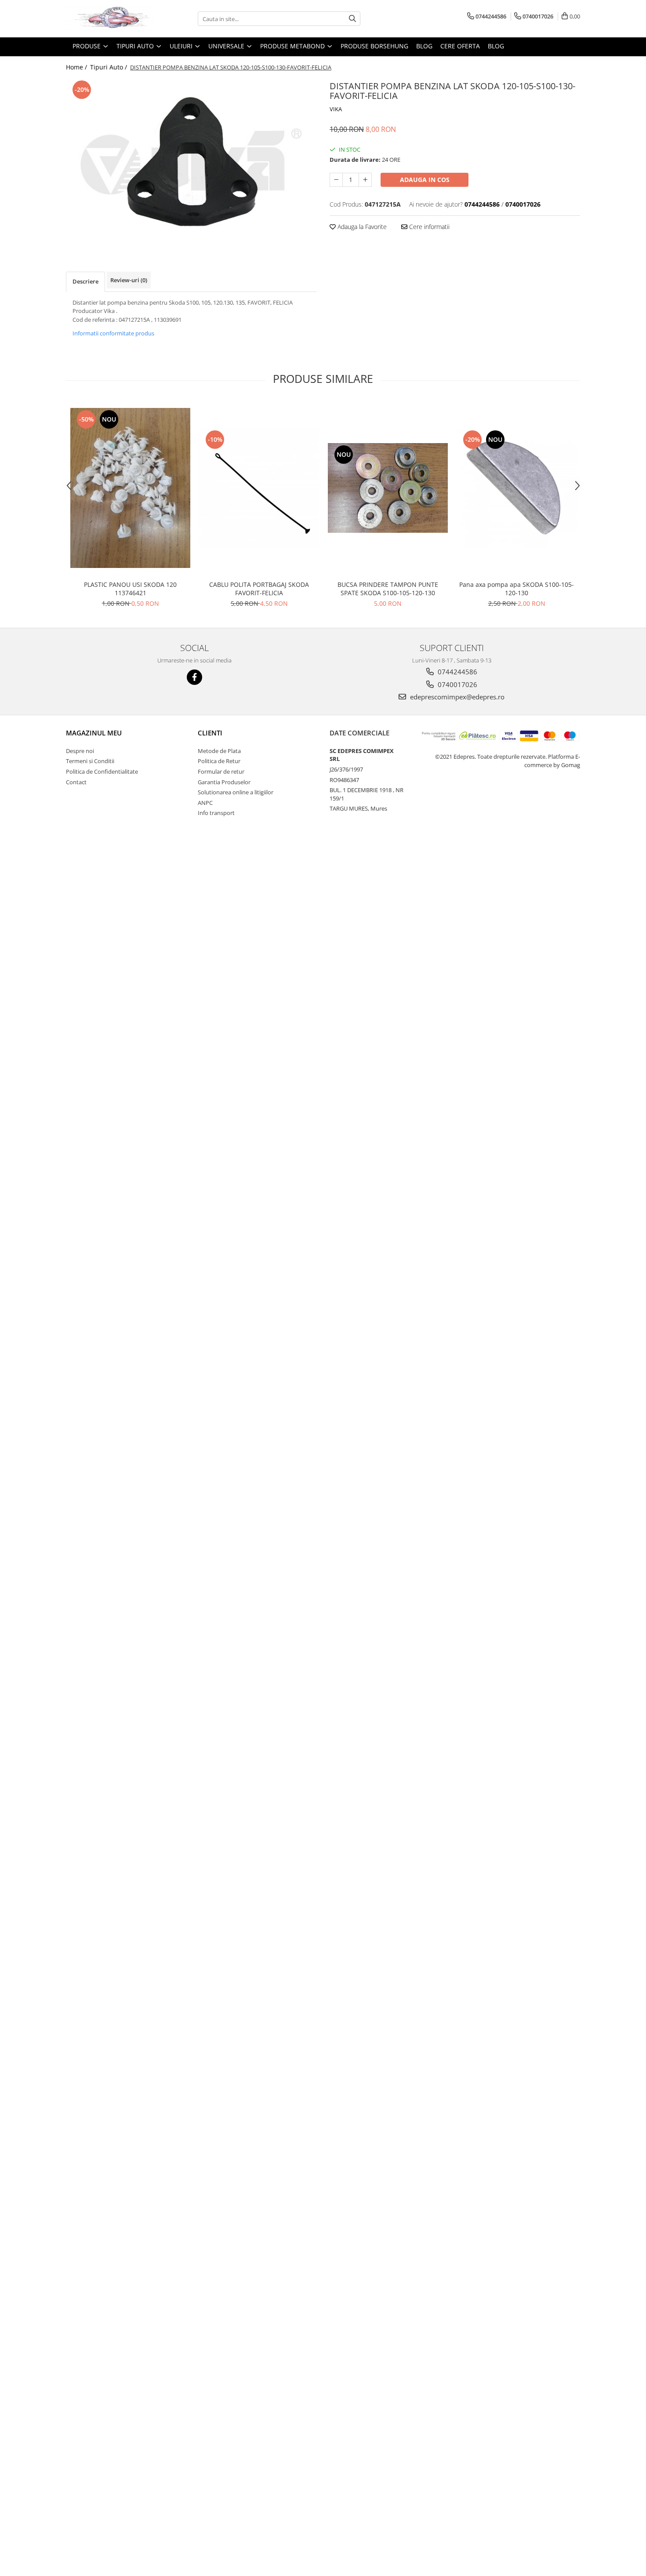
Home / (77, 67)
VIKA (336, 109)
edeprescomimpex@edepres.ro (456, 697)
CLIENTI (210, 733)
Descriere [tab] (85, 281)
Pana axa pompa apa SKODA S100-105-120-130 (517, 589)
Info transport (216, 813)
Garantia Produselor (224, 782)
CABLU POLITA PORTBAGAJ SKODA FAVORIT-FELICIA (259, 589)
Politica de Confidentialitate (102, 771)
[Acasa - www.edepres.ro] (110, 19)
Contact (76, 782)
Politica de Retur (219, 761)
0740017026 (457, 684)
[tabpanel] (191, 162)
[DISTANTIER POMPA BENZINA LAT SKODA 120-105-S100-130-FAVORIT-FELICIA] (191, 162)
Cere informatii (428, 227)
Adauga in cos (425, 180)
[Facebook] (194, 677)
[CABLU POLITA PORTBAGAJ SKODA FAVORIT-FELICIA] (259, 488)
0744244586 (457, 672)
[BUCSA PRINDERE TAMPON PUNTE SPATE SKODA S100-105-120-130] (388, 488)
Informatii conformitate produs (113, 333)
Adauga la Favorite (361, 227)
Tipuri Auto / (109, 67)
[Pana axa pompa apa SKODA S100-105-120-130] (517, 488)
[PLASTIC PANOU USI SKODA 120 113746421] (130, 488)
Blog (424, 46)
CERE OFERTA (460, 46)
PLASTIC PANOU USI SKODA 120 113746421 (130, 589)
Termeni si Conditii (90, 761)
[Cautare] (352, 19)
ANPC (205, 803)
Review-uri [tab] (129, 280)
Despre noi (80, 751)
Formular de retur (221, 771)
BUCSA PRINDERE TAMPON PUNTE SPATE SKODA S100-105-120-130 (388, 589)
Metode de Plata (219, 751)
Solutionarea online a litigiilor (236, 792)
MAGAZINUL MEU (94, 733)
